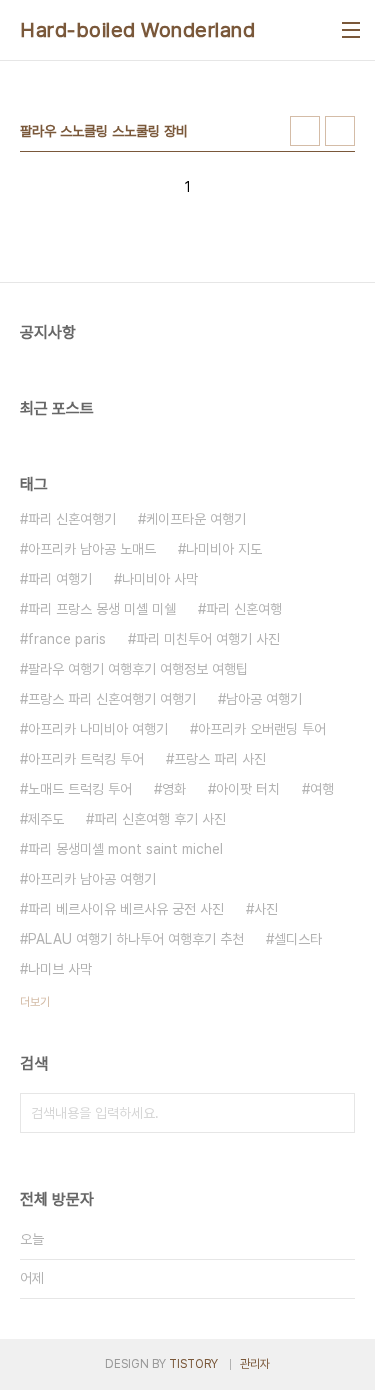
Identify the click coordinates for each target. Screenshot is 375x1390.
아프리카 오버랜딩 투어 (262, 729)
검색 (335, 1113)
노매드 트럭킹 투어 (80, 789)
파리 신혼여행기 (72, 519)
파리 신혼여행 (244, 609)
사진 (266, 909)
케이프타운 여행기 (196, 519)
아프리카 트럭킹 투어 (86, 759)
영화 (174, 789)
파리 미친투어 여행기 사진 (208, 639)
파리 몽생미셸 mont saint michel (125, 849)
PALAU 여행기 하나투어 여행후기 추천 (136, 939)
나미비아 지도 (224, 549)
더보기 (35, 1002)
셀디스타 (298, 939)
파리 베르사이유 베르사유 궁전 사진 (126, 909)
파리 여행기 (60, 579)
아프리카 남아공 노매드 (92, 549)
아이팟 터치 (248, 789)
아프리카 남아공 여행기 (92, 879)
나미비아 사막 (160, 579)
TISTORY (193, 1364)
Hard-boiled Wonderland (137, 30)
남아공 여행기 (264, 699)
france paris (67, 639)
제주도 (46, 819)
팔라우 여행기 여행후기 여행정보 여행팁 (138, 669)
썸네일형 (305, 131)
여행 (322, 789)
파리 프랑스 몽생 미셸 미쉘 (102, 609)
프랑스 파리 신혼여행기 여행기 (112, 699)
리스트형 (340, 131)
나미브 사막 (60, 969)
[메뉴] (351, 30)
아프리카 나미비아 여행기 (98, 729)
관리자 (255, 1364)
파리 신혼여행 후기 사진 (160, 819)
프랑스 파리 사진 (220, 759)
